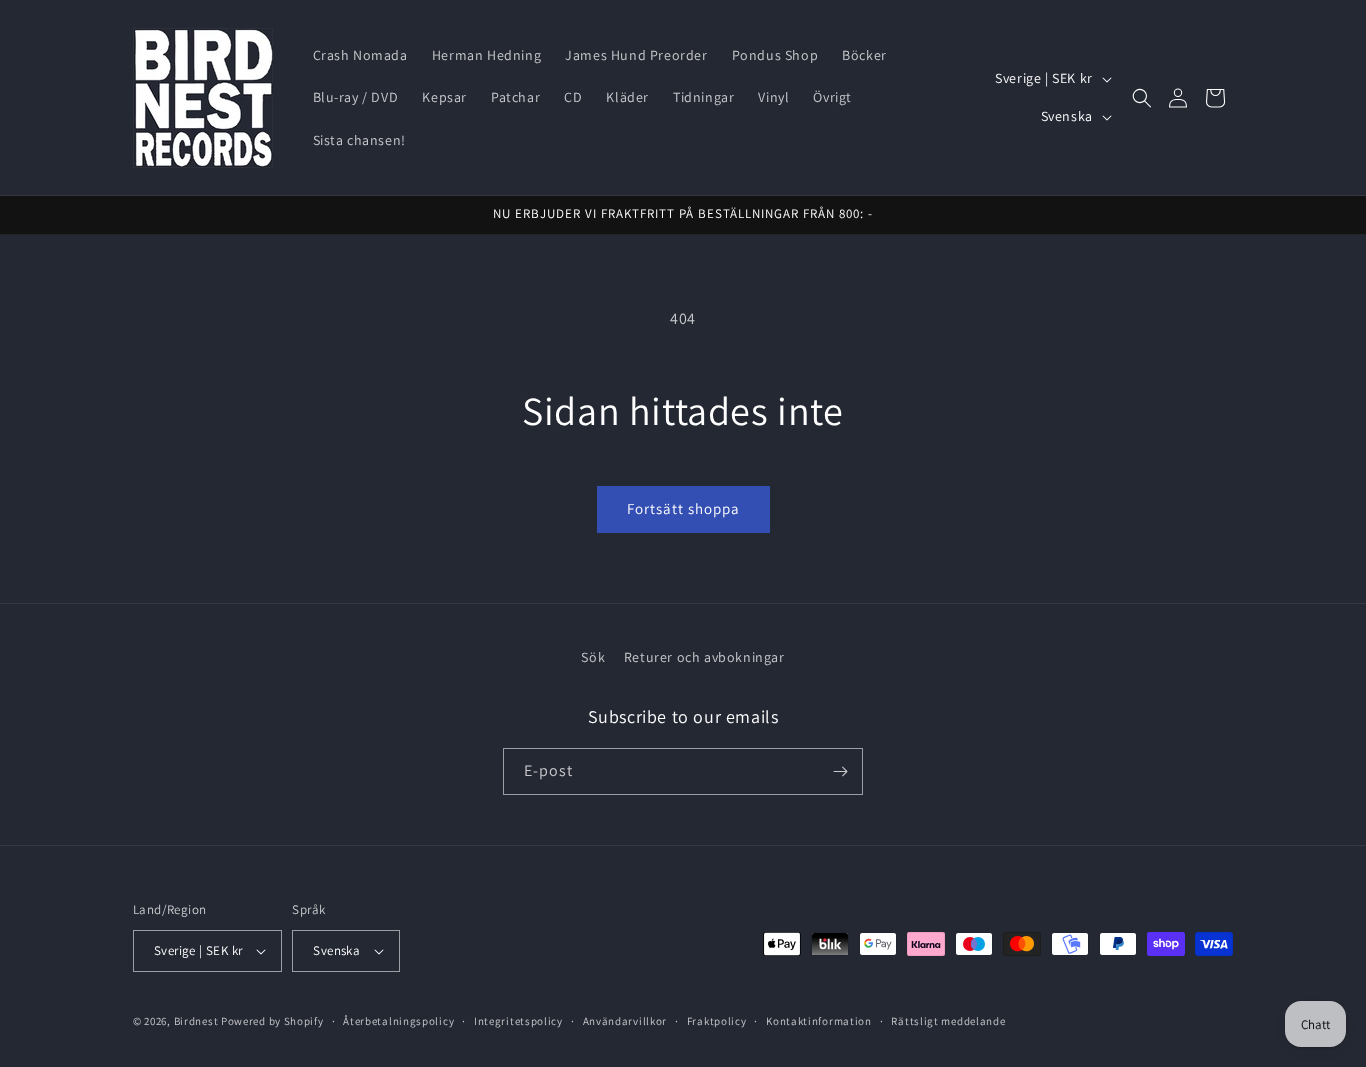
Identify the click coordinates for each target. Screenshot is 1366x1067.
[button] (1142, 98)
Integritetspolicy (518, 1021)
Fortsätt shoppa (683, 508)
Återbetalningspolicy (398, 1021)
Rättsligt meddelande (948, 1021)
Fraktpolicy (717, 1021)
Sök (593, 657)
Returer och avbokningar (704, 657)
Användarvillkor (625, 1021)
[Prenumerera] (840, 771)
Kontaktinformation (819, 1021)
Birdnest (196, 1021)
